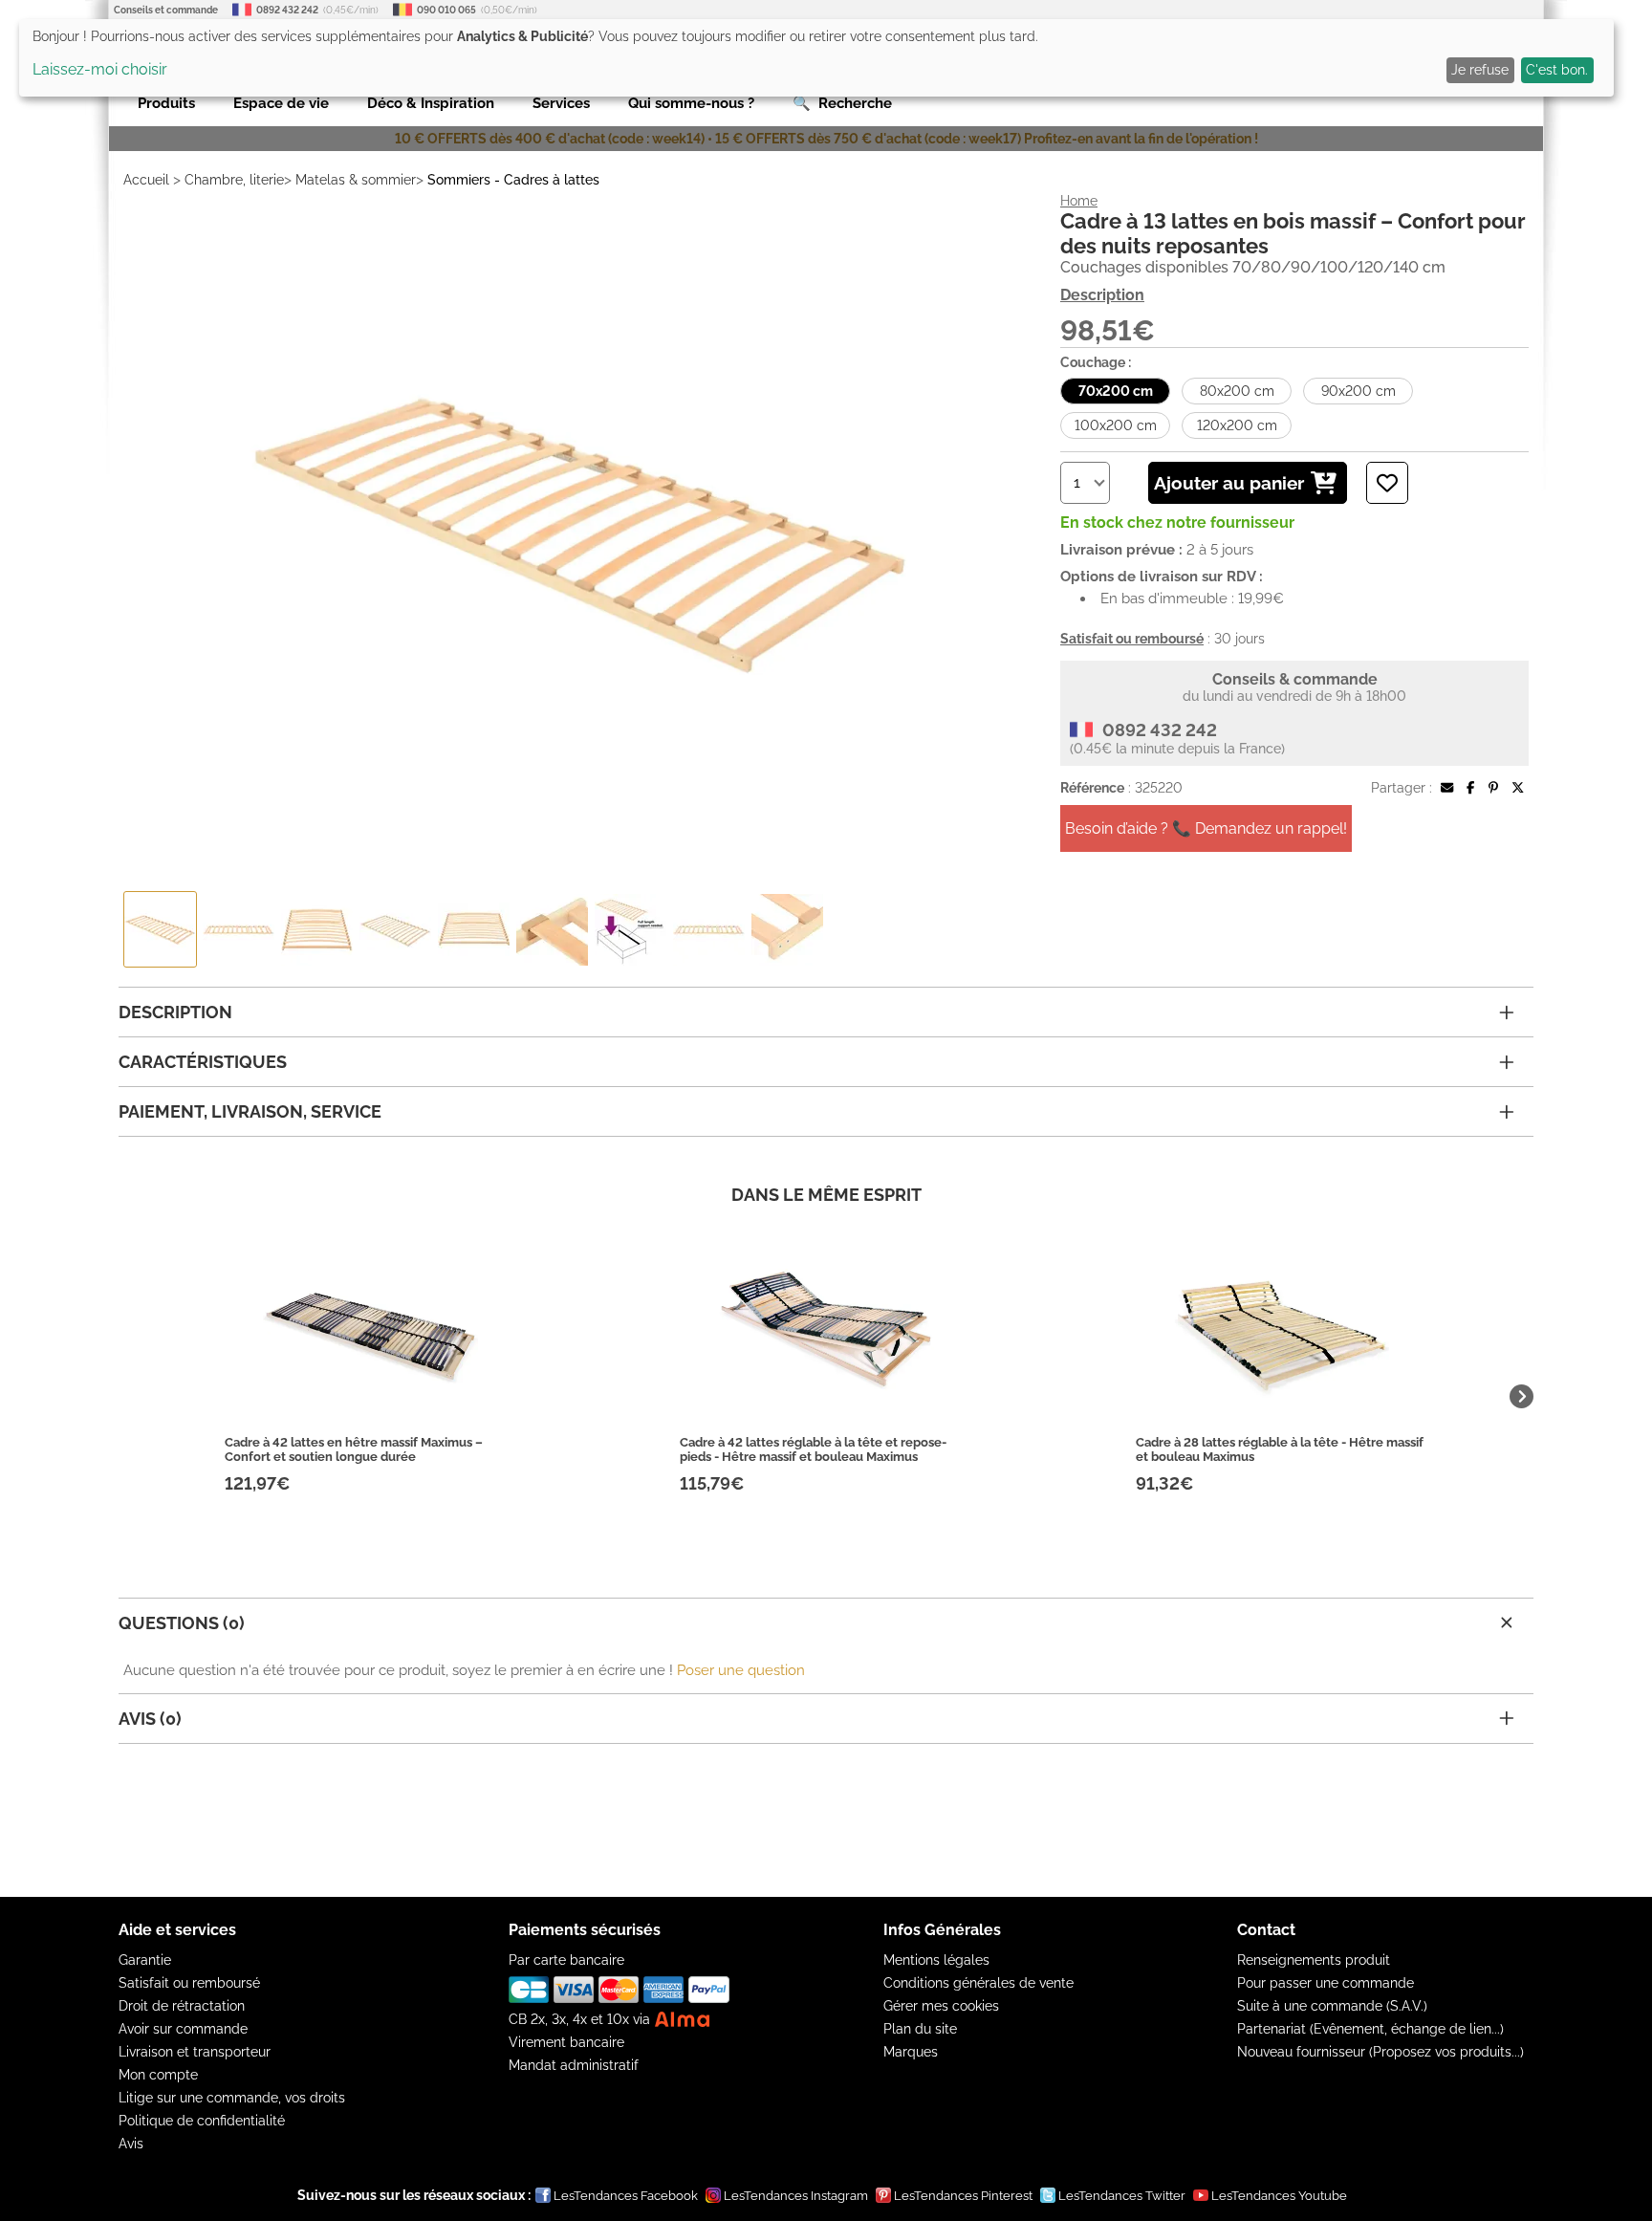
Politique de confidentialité (202, 2121)
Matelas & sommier (356, 180)
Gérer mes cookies (941, 2006)
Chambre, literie (234, 180)
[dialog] (816, 58)
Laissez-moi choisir (100, 69)
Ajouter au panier (1229, 483)
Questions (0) (182, 1623)
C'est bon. (1557, 70)
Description (1102, 295)
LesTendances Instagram (796, 2196)
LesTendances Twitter (1122, 2196)
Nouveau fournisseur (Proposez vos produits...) (1380, 2052)
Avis (131, 2144)
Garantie (145, 1960)
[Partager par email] (1447, 788)
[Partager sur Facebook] (1470, 788)
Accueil (146, 180)
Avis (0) (150, 1719)
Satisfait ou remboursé (189, 1983)
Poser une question (741, 1670)
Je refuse (1480, 70)
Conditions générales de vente (978, 1983)
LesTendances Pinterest (963, 2196)
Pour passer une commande (1326, 1983)
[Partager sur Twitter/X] (1518, 788)
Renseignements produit (1314, 1960)
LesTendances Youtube (1279, 2196)
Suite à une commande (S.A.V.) (1332, 2006)
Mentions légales (936, 1960)
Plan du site (920, 2029)
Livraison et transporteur (195, 2052)
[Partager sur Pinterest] (1493, 788)
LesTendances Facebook (626, 2196)
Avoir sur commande (183, 2029)
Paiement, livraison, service (250, 1111)
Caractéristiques (203, 1062)
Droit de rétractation (182, 2006)
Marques (911, 2052)
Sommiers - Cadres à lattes (513, 180)
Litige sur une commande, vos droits (232, 2098)
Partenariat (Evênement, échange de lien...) (1370, 2029)
